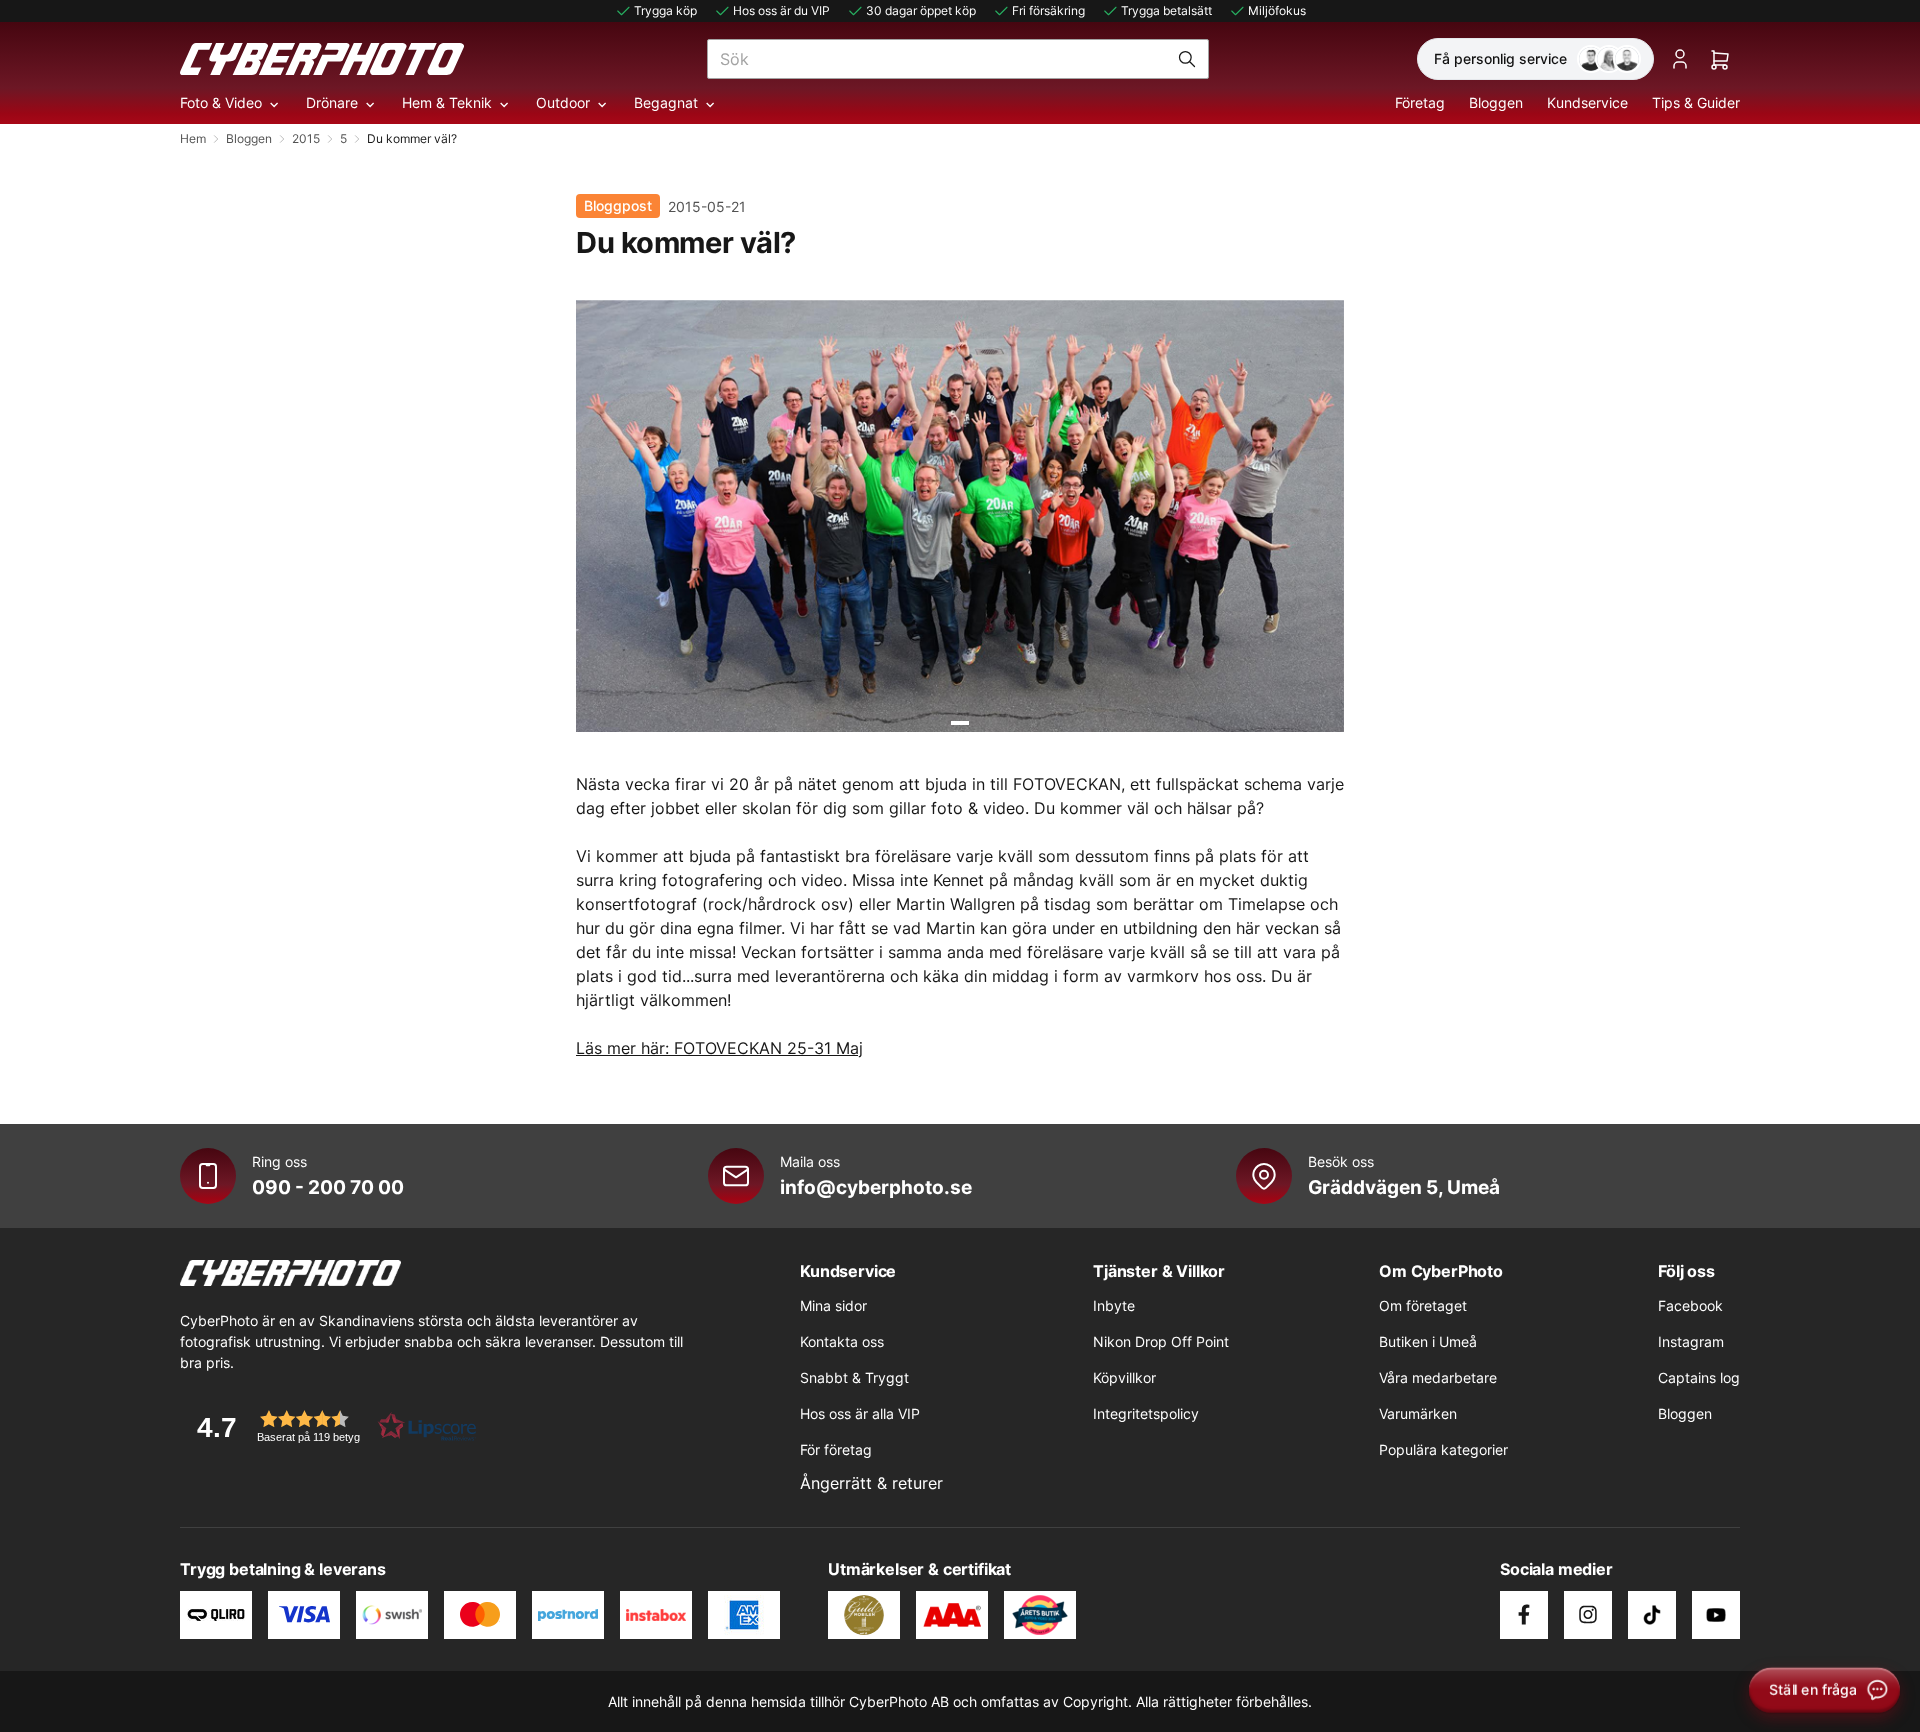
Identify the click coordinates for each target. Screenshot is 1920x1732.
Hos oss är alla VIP (860, 1413)
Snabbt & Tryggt (854, 1377)
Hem (193, 138)
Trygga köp (665, 10)
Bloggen (1496, 102)
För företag (836, 1449)
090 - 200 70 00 (328, 1187)
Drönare (332, 102)
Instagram (1691, 1341)
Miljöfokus (1277, 10)
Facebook (1690, 1305)
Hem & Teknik (447, 102)
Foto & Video (221, 102)
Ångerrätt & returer (871, 1483)
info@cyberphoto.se (876, 1187)
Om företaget (1423, 1305)
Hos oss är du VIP (781, 10)
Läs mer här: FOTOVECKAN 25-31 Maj (719, 1048)
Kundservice (1587, 102)
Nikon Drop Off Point (1161, 1341)
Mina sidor (833, 1305)
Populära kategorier (1443, 1449)
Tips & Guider (1696, 102)
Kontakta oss (842, 1341)
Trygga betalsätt (1166, 10)
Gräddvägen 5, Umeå (1404, 1187)
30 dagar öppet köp (921, 10)
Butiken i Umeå (1428, 1341)
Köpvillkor (1124, 1377)
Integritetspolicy (1146, 1413)
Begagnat (666, 102)
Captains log (1699, 1377)
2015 (306, 138)
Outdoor (563, 102)
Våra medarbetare (1438, 1377)
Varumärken (1418, 1413)
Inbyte (1114, 1305)
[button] (330, 1426)
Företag (1420, 102)
